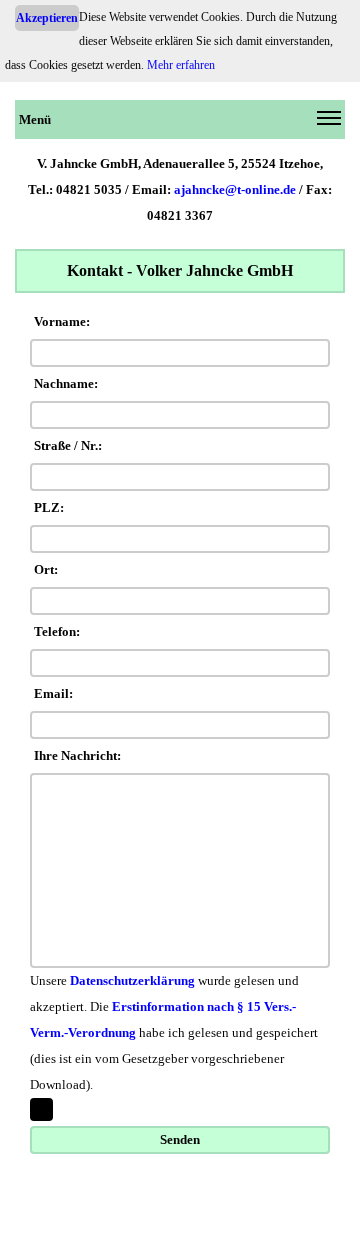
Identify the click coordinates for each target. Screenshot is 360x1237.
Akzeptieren (47, 18)
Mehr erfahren (181, 65)
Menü (35, 119)
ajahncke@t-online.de (235, 189)
